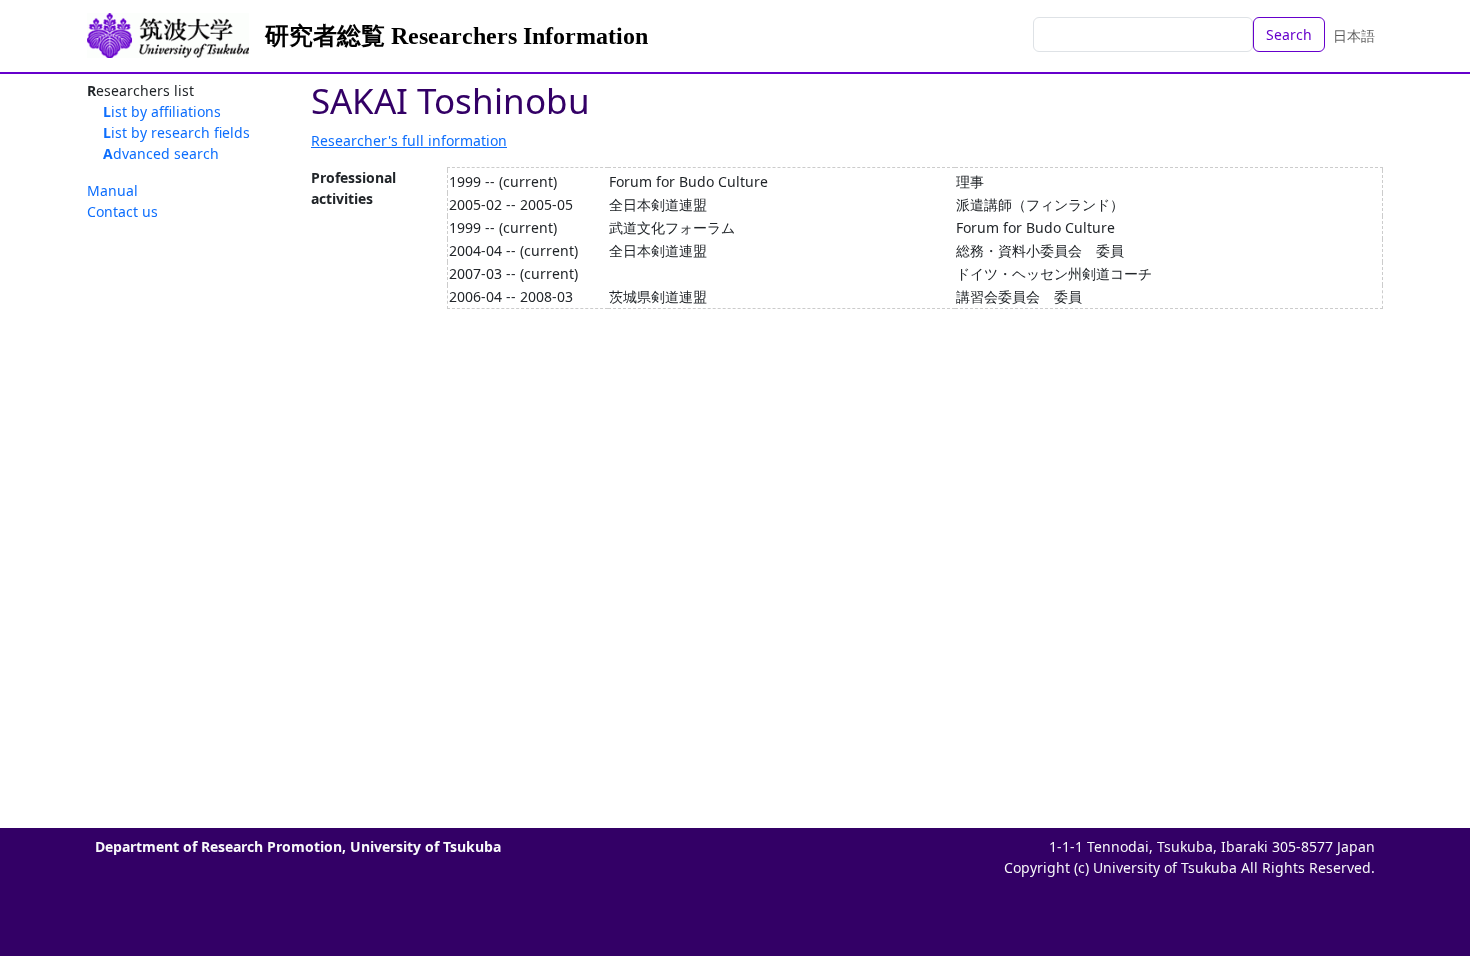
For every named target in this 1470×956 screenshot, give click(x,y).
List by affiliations (162, 111)
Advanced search (161, 153)
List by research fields (176, 132)
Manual (112, 190)
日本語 (1354, 35)
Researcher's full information (409, 140)
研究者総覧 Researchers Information (456, 36)
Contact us (122, 211)
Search (1289, 34)
